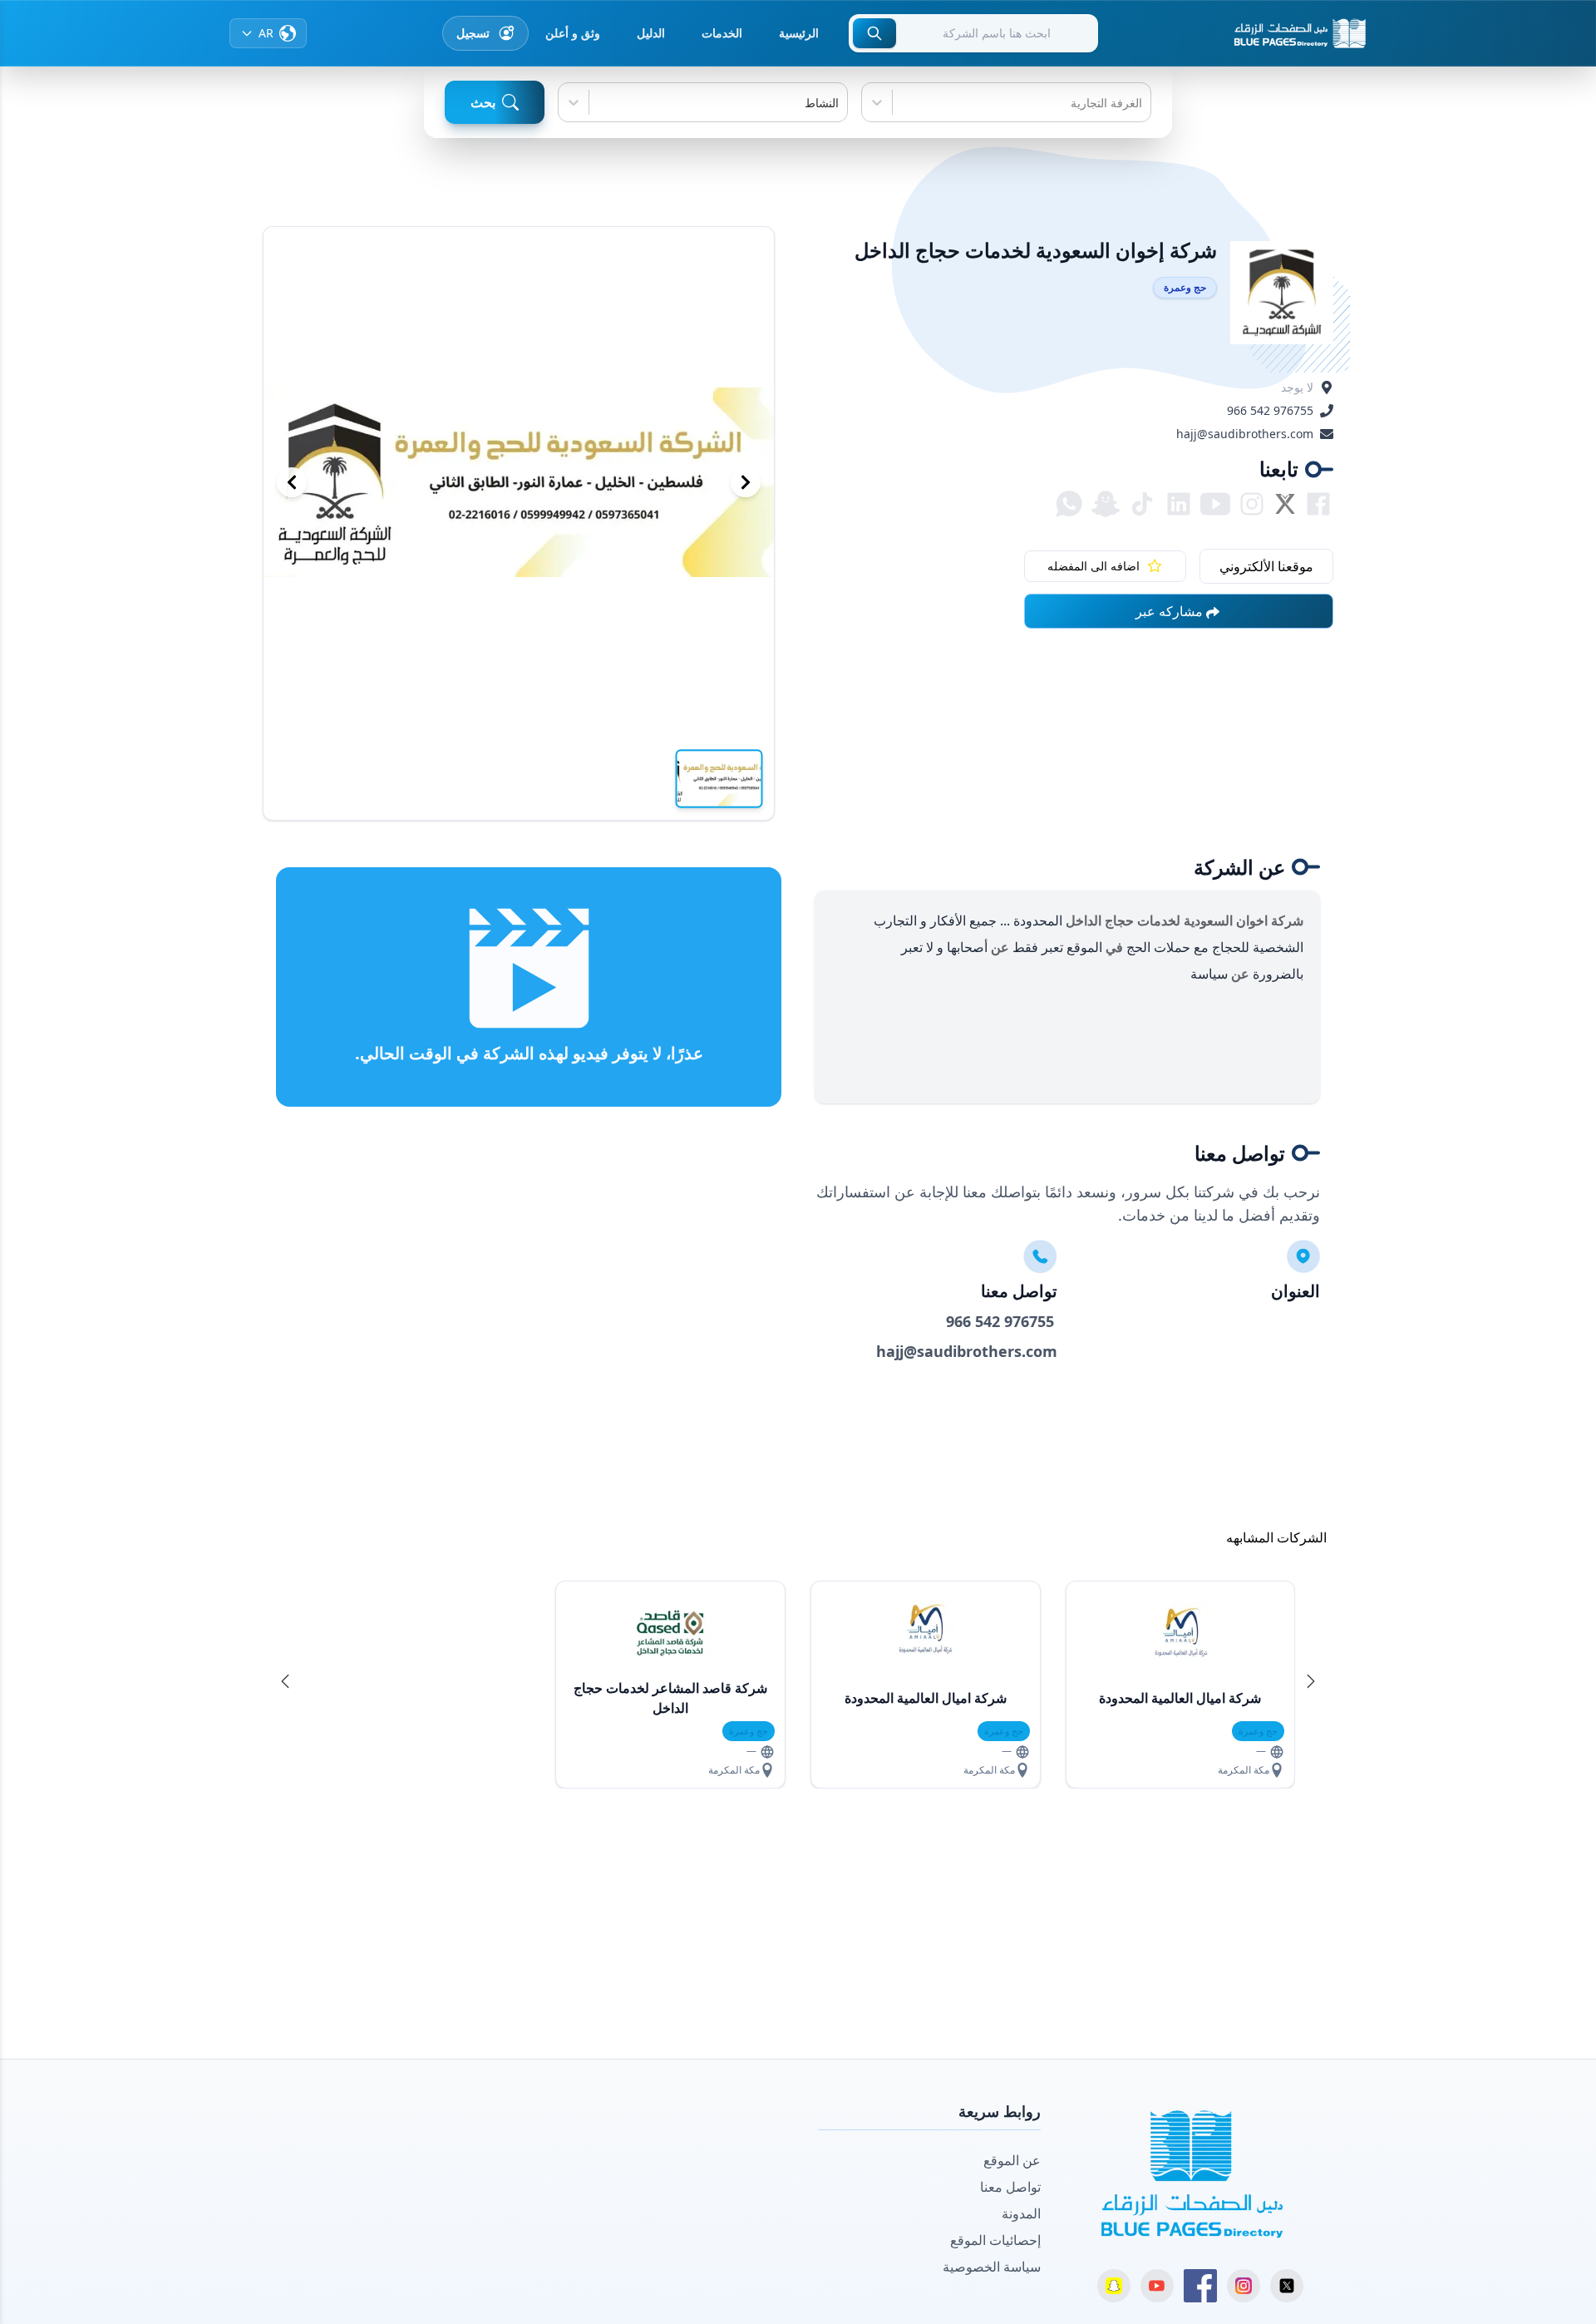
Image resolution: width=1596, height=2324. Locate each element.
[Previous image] (292, 482)
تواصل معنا (1010, 2187)
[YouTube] (1157, 2286)
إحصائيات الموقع (995, 2240)
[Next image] (746, 482)
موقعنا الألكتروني (1266, 566)
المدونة (1021, 2213)
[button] (1311, 1681)
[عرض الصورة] (719, 778)
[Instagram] (1244, 2286)
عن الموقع (1012, 2160)
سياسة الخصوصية (992, 2267)
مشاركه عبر (1169, 611)
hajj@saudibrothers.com (1245, 434)
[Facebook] (1200, 2286)
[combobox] (1140, 103)
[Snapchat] (1114, 2286)
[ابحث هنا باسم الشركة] (874, 33)
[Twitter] (1287, 2286)
